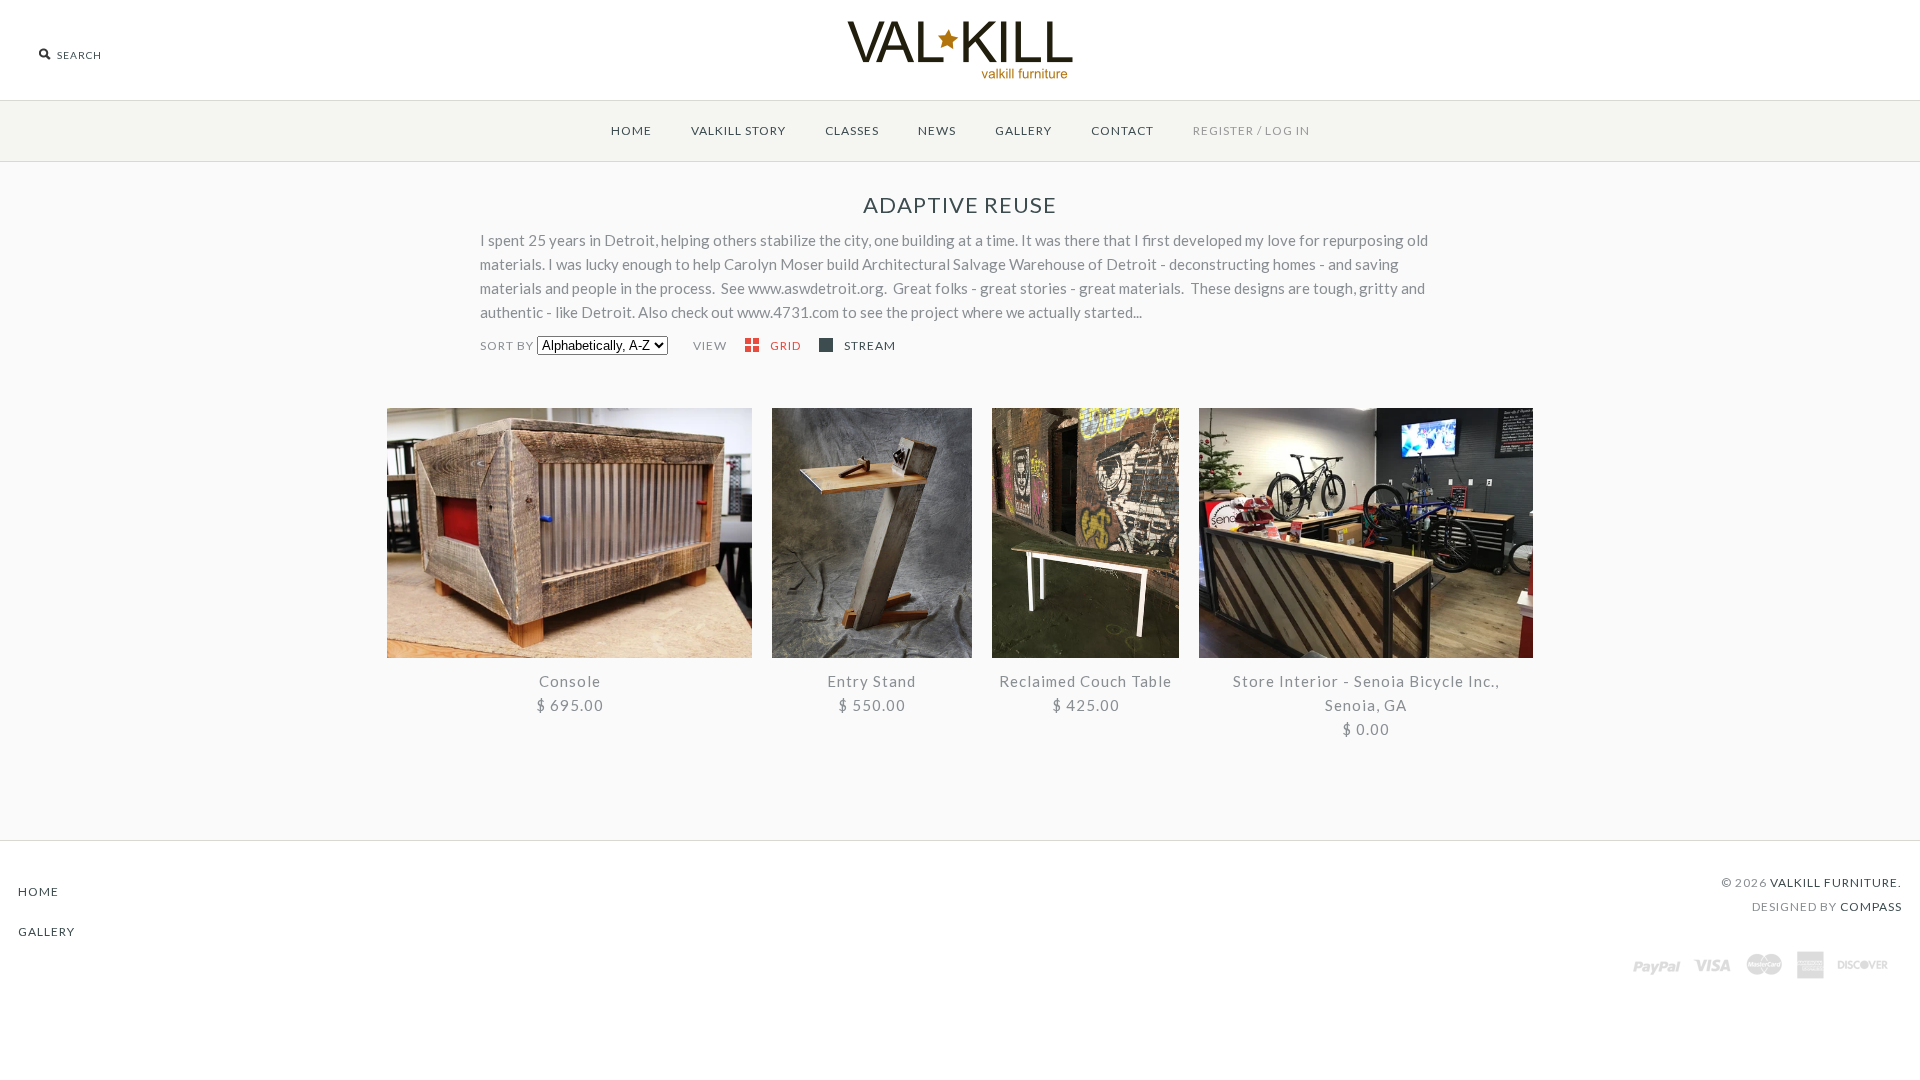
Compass (1871, 906)
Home (631, 130)
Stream (870, 345)
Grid (787, 345)
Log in (1287, 130)
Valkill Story (738, 130)
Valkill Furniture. (1836, 882)
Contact (1122, 130)
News (937, 130)
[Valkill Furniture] (960, 12)
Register (1223, 130)
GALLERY (1023, 130)
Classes (852, 130)
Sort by (507, 345)
